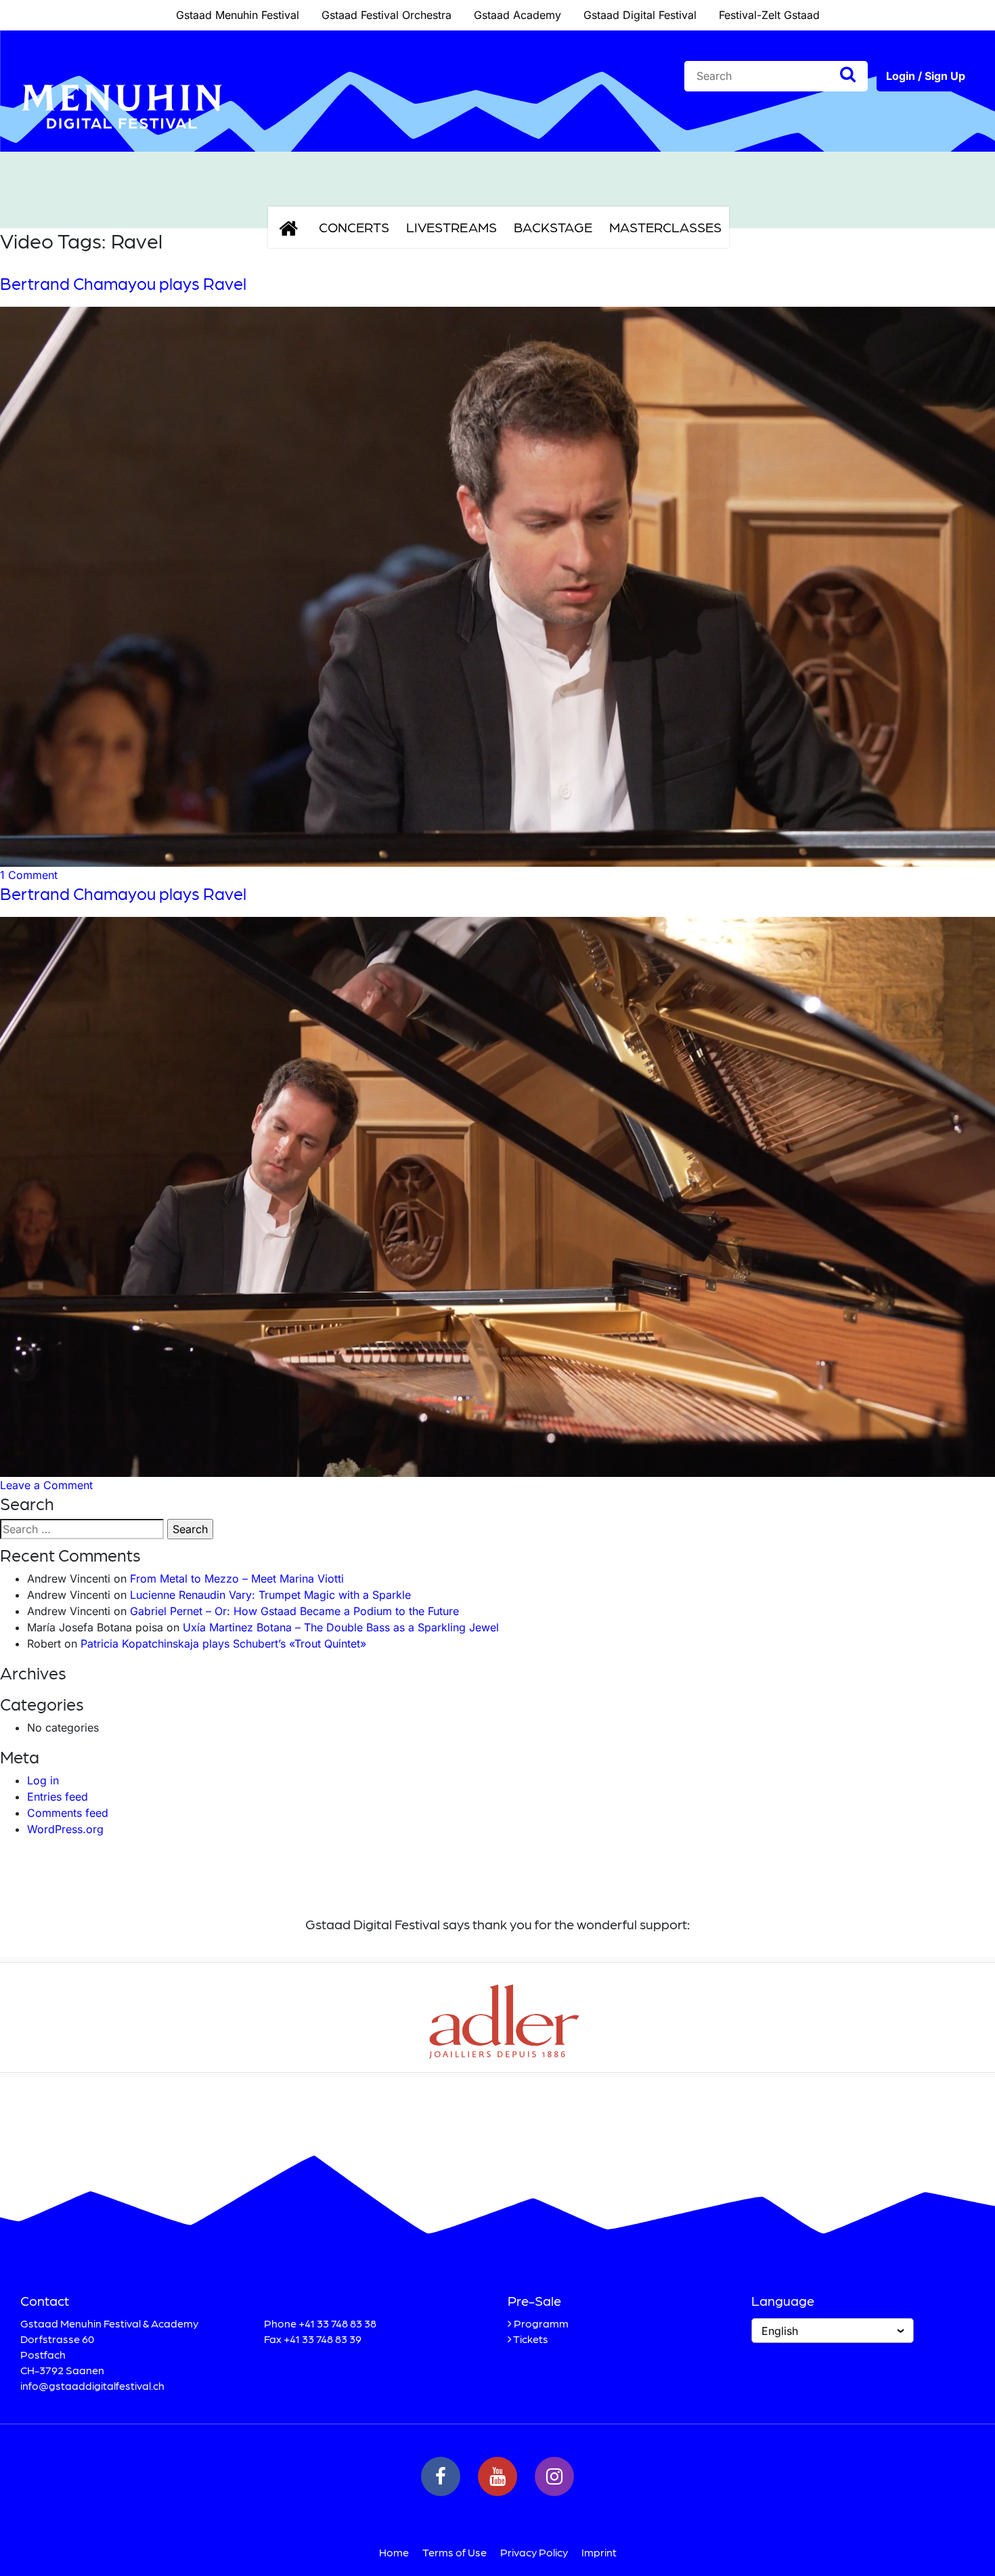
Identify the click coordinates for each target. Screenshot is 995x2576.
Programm (541, 2323)
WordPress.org (65, 1829)
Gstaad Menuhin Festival (238, 15)
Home (394, 2552)
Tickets (531, 2339)
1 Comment (29, 875)
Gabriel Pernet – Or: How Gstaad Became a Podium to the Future (294, 1611)
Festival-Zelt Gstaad (769, 15)
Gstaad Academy (517, 15)
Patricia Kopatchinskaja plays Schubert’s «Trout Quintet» (223, 1644)
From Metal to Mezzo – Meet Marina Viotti (237, 1579)
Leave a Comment (46, 1485)
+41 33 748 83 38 (337, 2323)
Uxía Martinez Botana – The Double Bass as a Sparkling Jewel (341, 1627)
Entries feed (58, 1797)
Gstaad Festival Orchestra (386, 15)
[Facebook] (441, 2476)
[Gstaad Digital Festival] (122, 139)
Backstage (553, 227)
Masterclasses (665, 227)
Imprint (599, 2552)
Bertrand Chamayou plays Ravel (123, 283)
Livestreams (451, 227)
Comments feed (68, 1813)
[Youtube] (497, 2476)
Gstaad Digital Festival (640, 15)
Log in (43, 1780)
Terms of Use (455, 2552)
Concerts (354, 227)
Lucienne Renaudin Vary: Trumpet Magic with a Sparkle (270, 1595)
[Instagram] (554, 2476)
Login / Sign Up (926, 76)
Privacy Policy (534, 2552)
